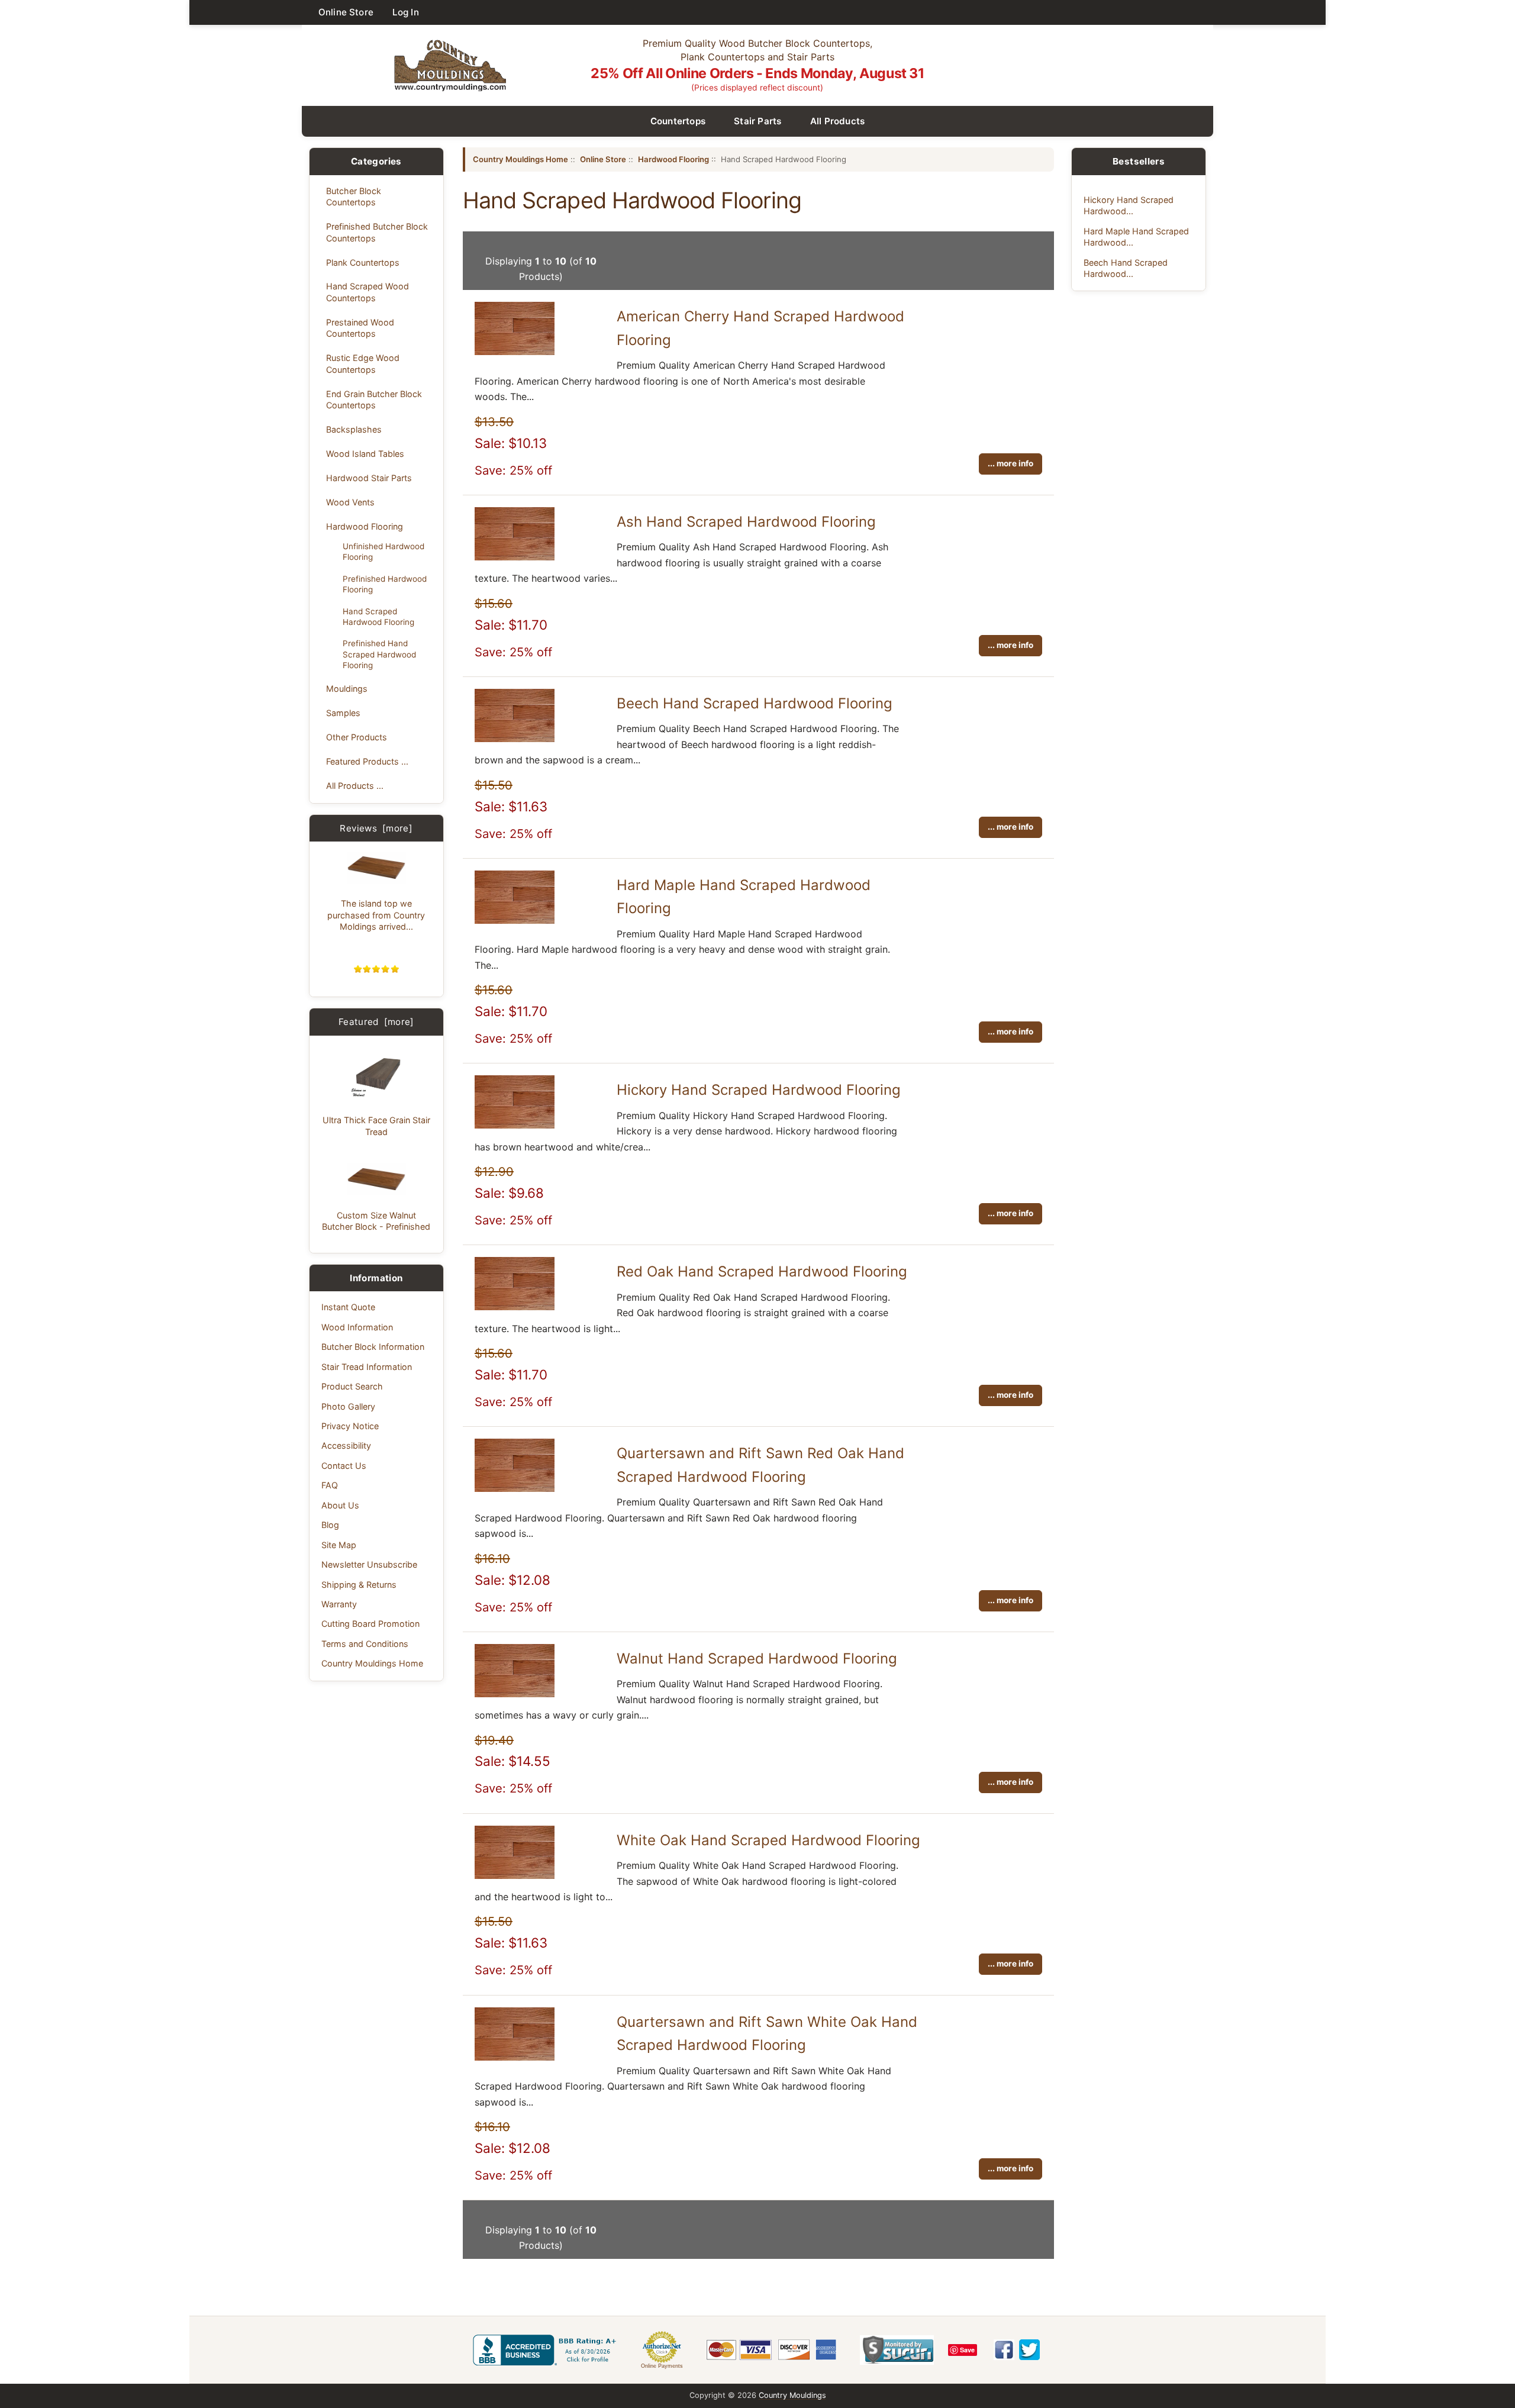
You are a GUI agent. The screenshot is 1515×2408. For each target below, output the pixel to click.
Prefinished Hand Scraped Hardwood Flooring (379, 654)
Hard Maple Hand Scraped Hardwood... (1136, 237)
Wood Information (357, 1327)
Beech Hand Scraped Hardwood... (1126, 268)
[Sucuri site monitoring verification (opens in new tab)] (897, 2350)
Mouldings (347, 689)
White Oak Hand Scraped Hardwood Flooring (768, 1840)
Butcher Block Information (373, 1347)
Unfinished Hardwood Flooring (383, 552)
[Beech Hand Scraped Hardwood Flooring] (515, 739)
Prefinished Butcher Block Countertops (377, 232)
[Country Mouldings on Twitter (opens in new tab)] (1029, 2350)
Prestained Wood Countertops (360, 328)
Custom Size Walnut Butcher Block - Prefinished (376, 1221)
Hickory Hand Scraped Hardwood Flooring (759, 1090)
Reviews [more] (376, 828)
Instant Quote (348, 1307)
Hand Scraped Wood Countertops (368, 292)
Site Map (339, 1545)
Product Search (352, 1386)
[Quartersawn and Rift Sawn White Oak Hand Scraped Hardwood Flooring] (515, 2057)
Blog (330, 1525)
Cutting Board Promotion (370, 1624)
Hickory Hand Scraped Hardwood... (1129, 205)
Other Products (357, 737)
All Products (838, 121)
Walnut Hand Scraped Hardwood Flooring (757, 1658)
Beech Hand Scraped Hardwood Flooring (755, 703)
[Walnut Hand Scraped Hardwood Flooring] (515, 1694)
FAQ (330, 1485)
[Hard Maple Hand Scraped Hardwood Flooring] (515, 920)
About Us (340, 1505)
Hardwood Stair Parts (369, 478)
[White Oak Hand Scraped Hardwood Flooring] (515, 1875)
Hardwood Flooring (365, 526)
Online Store (346, 12)
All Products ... (355, 786)
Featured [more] (376, 1022)
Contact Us (344, 1466)
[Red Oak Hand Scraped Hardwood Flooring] (515, 1307)
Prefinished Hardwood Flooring (385, 584)
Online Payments (662, 2366)
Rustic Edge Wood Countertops (363, 363)
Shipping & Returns (359, 1585)
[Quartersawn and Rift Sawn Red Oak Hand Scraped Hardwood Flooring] (515, 1488)
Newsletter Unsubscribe (369, 1564)
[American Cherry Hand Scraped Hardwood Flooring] (515, 352)
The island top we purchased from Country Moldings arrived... (376, 915)
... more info (1010, 463)
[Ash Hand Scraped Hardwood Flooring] (515, 557)
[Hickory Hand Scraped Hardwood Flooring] (515, 1125)
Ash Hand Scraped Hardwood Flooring (746, 522)
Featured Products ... (367, 761)
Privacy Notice (350, 1426)
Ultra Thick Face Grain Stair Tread (376, 1126)
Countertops (678, 121)
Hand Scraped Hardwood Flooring (378, 617)
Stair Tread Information (367, 1367)
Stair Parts (758, 121)
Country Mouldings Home (372, 1663)
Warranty (339, 1604)
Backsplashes (354, 429)
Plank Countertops (363, 262)
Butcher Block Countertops (354, 196)
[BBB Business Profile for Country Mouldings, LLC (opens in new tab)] (547, 2350)
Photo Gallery (348, 1406)
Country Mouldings (792, 2395)
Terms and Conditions (365, 1644)
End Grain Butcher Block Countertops (374, 399)
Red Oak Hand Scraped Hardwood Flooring (762, 1271)
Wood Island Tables (365, 454)
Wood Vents (350, 502)
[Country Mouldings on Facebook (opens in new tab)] (1004, 2350)
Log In (406, 12)
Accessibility (346, 1445)
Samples (343, 713)
